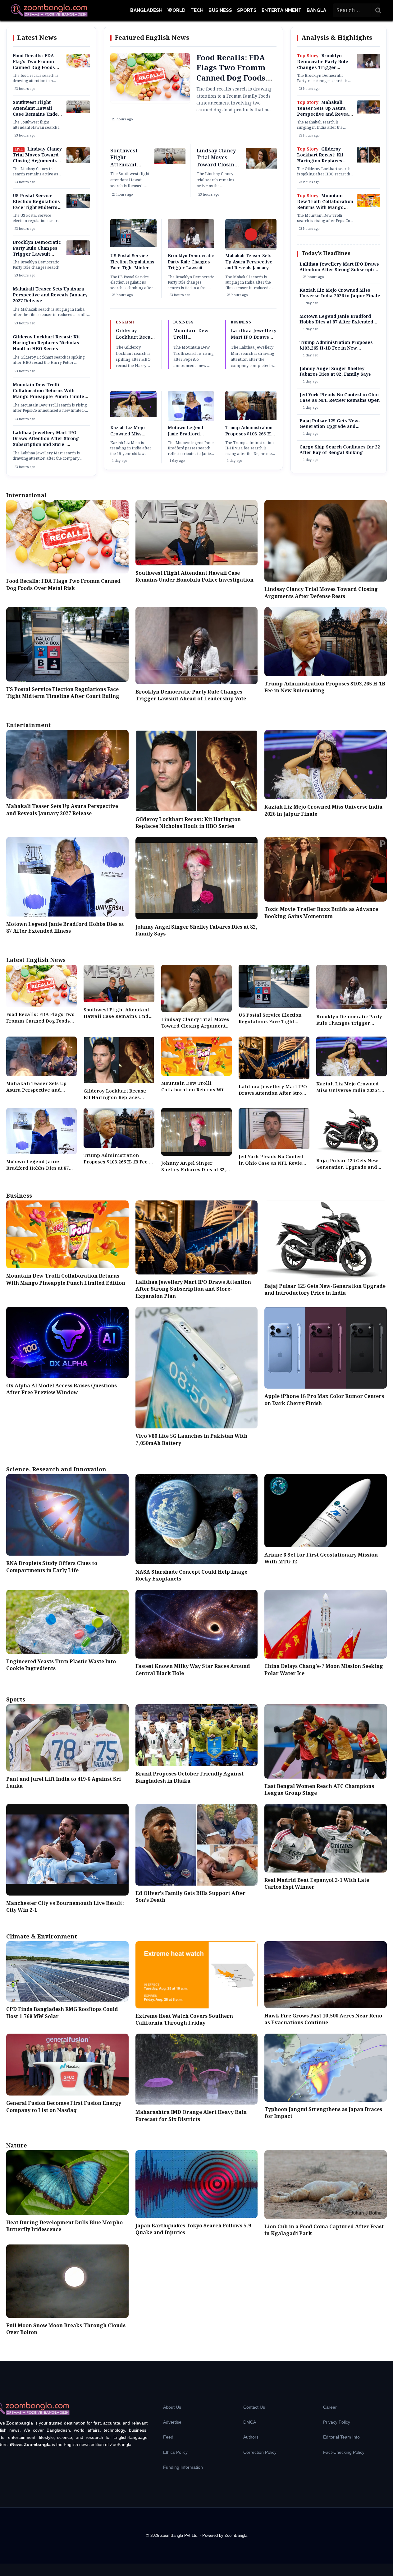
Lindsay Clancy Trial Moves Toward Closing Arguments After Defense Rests (37, 158)
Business (220, 10)
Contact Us (254, 2407)
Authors (251, 2437)
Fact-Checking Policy (344, 2452)
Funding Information (183, 2467)
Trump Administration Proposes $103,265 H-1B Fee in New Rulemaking (249, 437)
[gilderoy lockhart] (369, 161)
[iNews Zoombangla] (49, 10)
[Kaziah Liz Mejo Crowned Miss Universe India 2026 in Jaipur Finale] (133, 416)
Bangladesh (146, 10)
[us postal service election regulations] (78, 207)
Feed (168, 2437)
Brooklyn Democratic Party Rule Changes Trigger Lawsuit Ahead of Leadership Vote (37, 254)
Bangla (316, 10)
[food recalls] (78, 67)
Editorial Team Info (341, 2437)
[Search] (378, 10)
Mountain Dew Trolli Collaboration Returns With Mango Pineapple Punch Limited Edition (50, 394)
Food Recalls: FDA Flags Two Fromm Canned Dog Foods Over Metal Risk (34, 65)
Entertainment (282, 10)
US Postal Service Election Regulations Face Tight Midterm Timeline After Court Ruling (36, 208)
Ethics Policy (175, 2452)
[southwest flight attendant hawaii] (78, 112)
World (176, 10)
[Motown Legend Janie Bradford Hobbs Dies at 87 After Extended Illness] (191, 420)
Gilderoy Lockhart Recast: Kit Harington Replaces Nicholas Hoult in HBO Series (46, 343)
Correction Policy (260, 2452)
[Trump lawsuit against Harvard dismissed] (251, 419)
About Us (172, 2407)
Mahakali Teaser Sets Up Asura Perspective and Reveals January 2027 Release (50, 295)
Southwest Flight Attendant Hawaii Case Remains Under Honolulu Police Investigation (36, 114)
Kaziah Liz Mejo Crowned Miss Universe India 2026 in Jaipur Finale (132, 437)
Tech (197, 10)
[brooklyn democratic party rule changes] (78, 254)
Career (330, 2407)
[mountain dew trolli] (369, 206)
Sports (247, 10)
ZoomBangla (236, 2535)
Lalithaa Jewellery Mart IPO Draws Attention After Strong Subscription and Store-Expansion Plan (46, 442)
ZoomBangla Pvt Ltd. (180, 2535)
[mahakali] (369, 112)
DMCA (250, 2422)
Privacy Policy (337, 2422)
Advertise (172, 2422)
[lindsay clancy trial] (78, 161)
